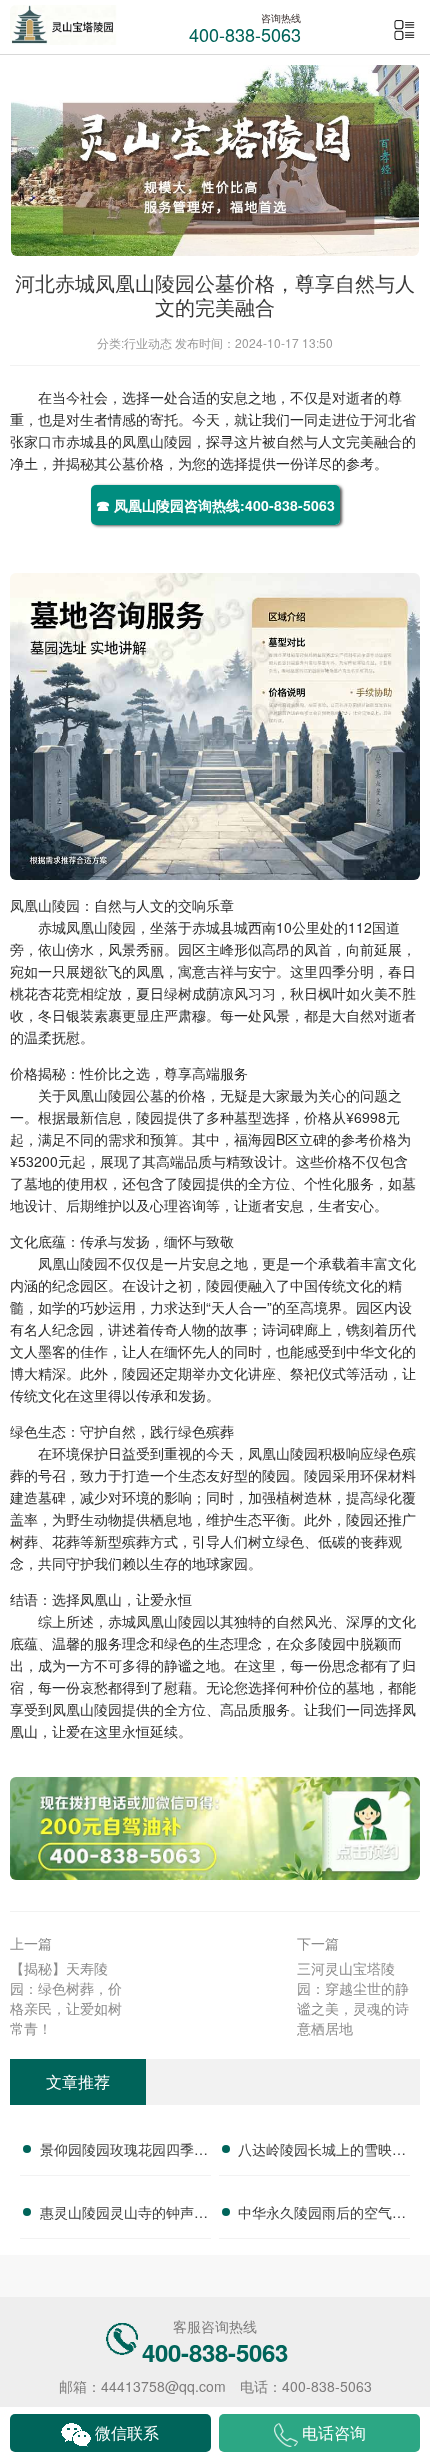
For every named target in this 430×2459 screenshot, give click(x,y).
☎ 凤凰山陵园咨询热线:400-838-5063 (215, 505)
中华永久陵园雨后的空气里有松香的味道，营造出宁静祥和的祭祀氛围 (322, 2215)
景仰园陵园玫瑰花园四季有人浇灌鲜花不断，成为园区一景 (124, 2152)
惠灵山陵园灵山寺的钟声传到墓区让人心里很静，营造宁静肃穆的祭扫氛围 (124, 2215)
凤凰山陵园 (157, 441)
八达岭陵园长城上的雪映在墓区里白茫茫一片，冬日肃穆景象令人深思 (322, 2152)
